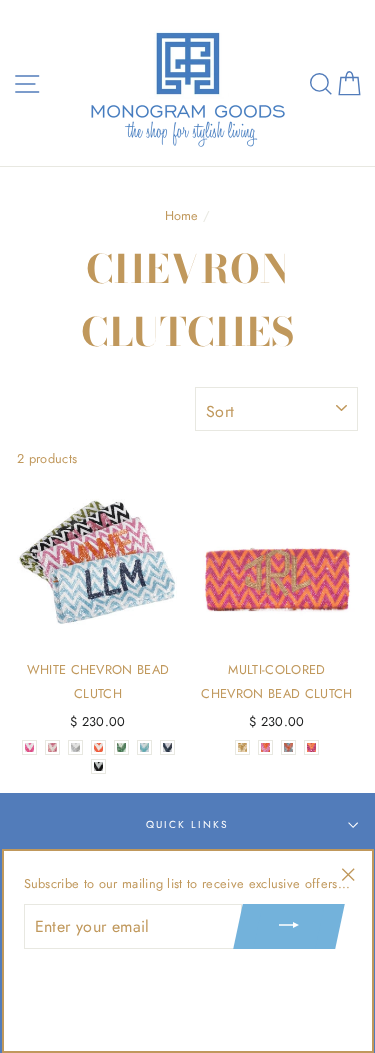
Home (182, 215)
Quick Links (187, 824)
